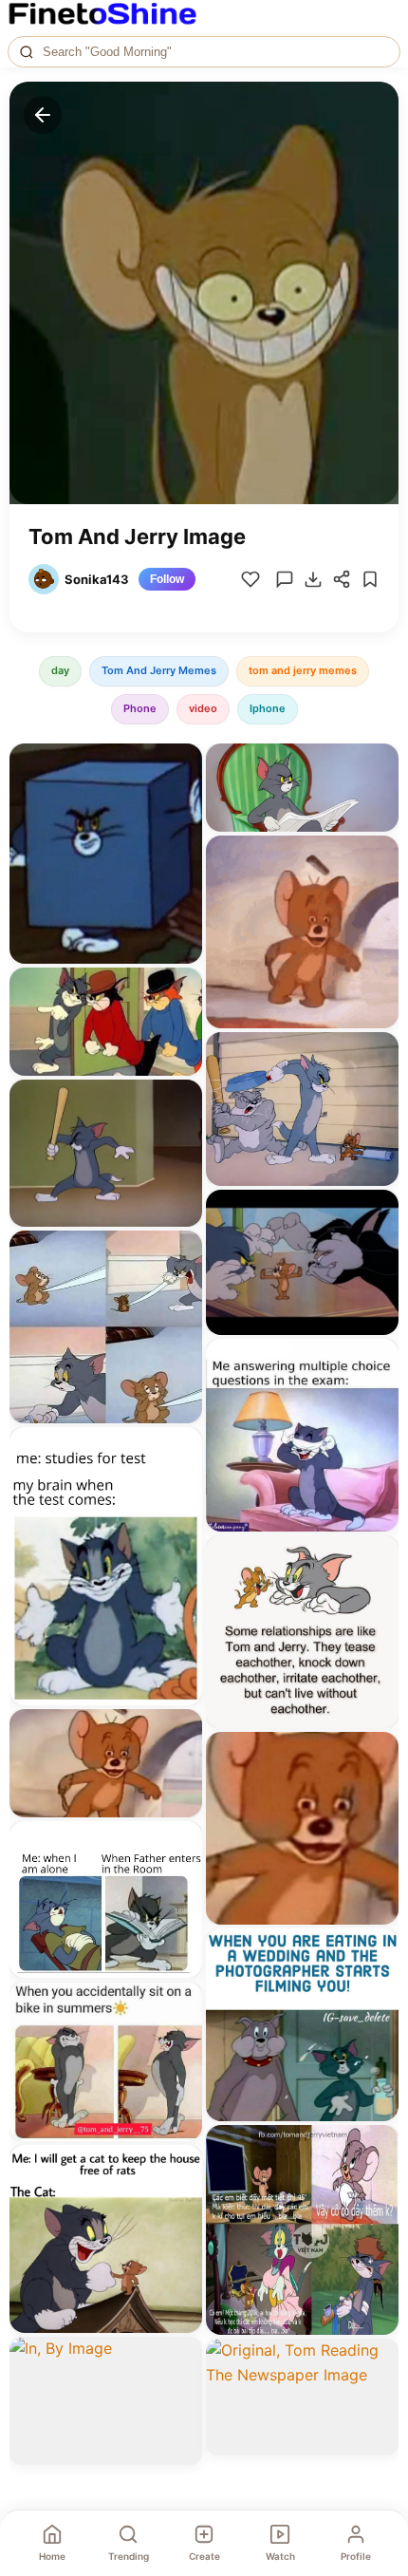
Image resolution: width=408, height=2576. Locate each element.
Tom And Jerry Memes (159, 670)
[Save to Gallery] (181, 799)
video (203, 708)
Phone (140, 708)
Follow (167, 579)
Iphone (268, 708)
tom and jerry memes (303, 670)
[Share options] (181, 764)
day (60, 670)
